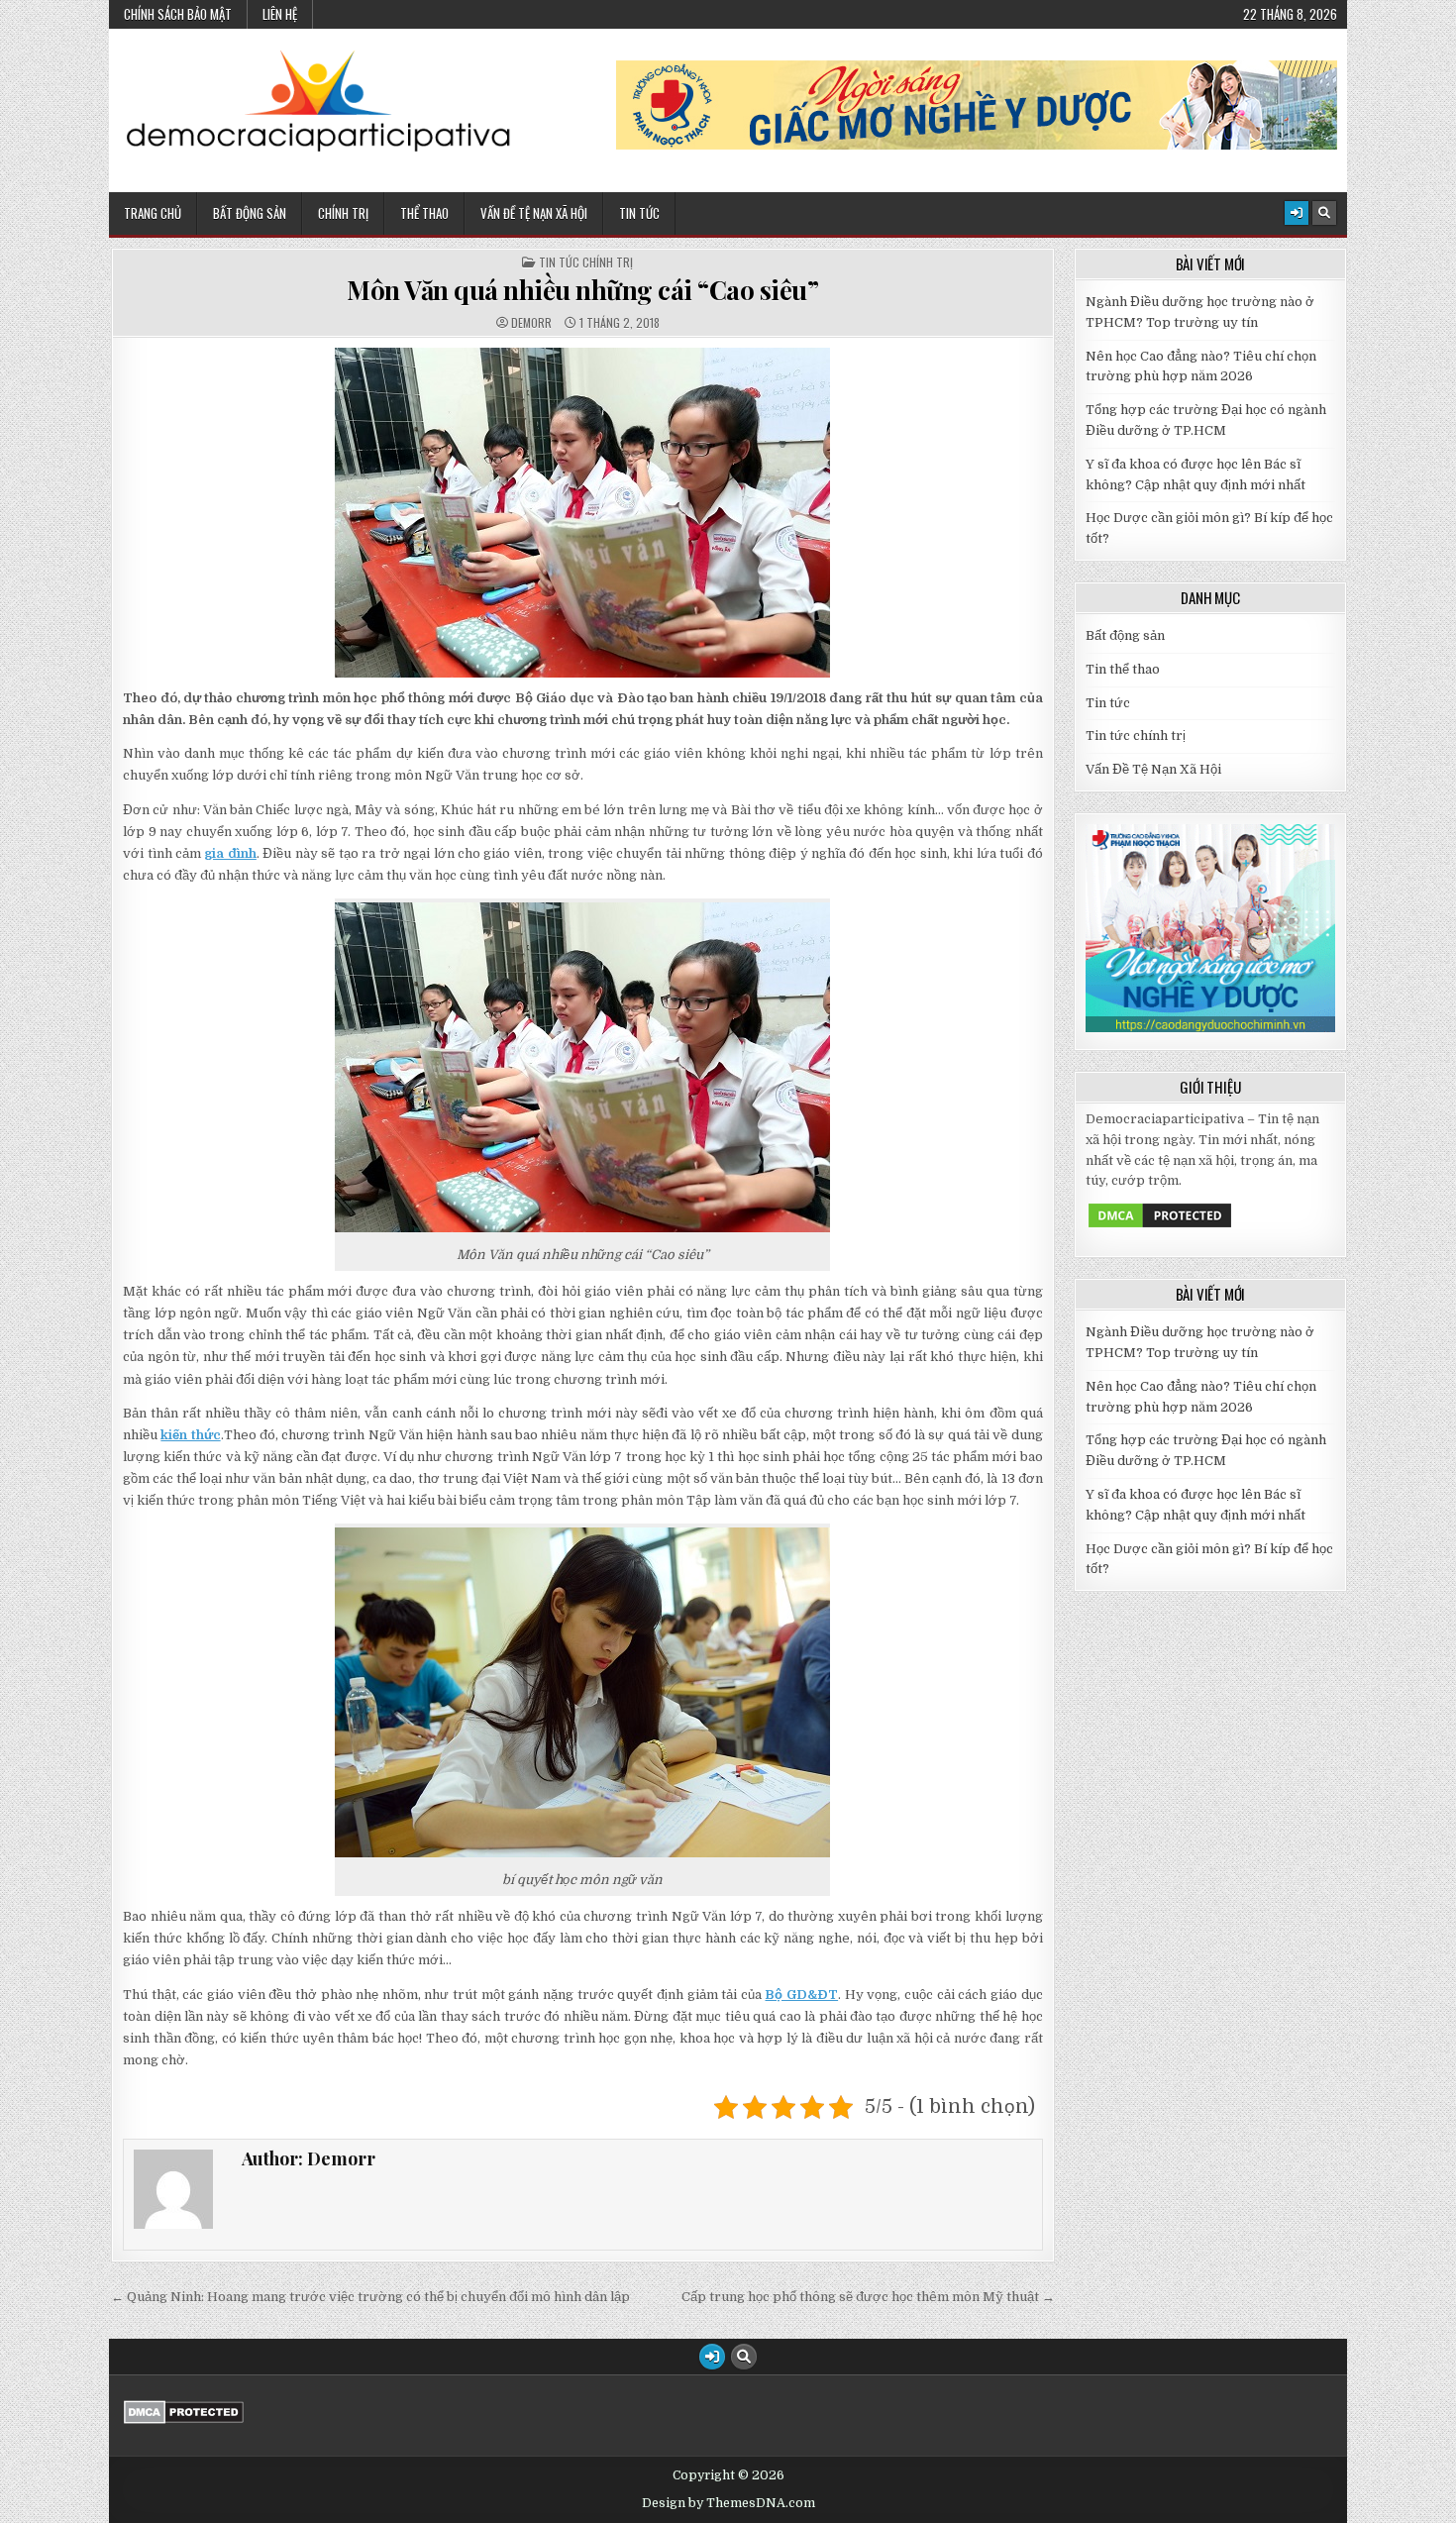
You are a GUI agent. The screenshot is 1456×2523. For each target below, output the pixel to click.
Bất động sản (250, 213)
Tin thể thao (1123, 669)
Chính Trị (343, 213)
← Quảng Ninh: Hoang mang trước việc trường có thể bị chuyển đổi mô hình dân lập (370, 2297)
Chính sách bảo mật (178, 14)
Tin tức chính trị (586, 263)
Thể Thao (424, 213)
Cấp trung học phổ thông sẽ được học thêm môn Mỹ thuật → (868, 2297)
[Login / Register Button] (1297, 213)
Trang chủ (153, 213)
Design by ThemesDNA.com (728, 2503)
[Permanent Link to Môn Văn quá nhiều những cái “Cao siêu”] (583, 513)
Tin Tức (639, 213)
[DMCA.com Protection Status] (1160, 1226)
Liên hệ (280, 14)
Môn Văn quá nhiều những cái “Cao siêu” (582, 290)
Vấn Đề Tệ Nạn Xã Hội (534, 213)
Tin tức (1108, 703)
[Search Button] (1324, 213)
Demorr (531, 323)
